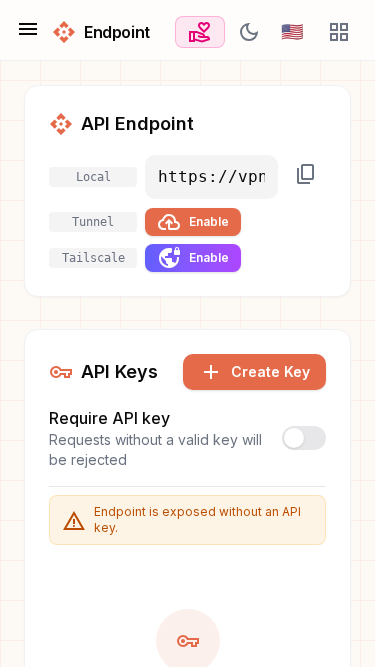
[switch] (304, 438)
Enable (193, 222)
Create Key (254, 372)
